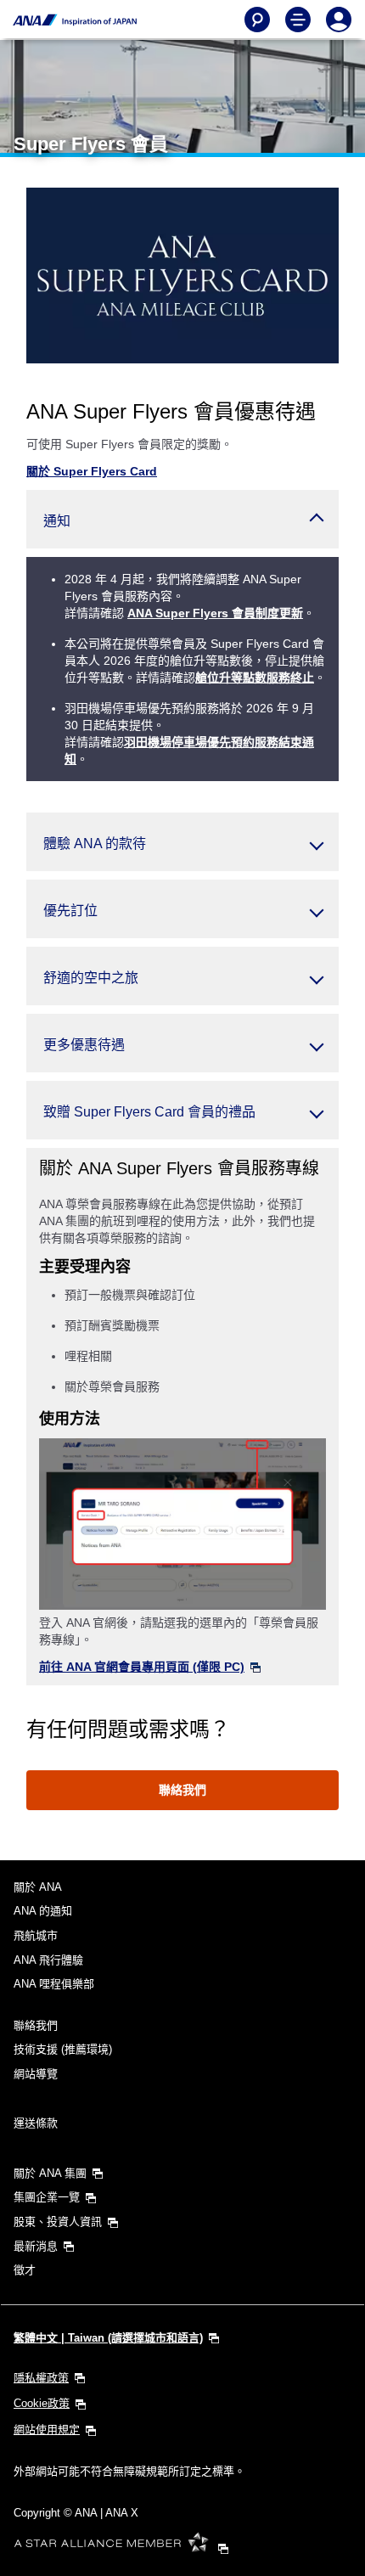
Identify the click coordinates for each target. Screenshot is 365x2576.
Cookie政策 (42, 2403)
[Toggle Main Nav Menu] (298, 20)
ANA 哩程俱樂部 (54, 1984)
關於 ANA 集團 (50, 2173)
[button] (182, 519)
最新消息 (36, 2246)
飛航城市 (36, 1935)
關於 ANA (38, 1887)
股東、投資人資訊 (58, 2222)
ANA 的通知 (43, 1911)
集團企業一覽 (47, 2197)
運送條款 (36, 2123)
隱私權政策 (41, 2378)
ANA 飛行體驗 (48, 1960)
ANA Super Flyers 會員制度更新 (215, 613)
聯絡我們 (182, 1790)
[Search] (257, 20)
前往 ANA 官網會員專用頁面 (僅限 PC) (142, 1667)
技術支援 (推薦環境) (63, 2049)
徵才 (25, 2270)
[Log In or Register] (339, 20)
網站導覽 (36, 2074)
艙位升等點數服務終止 (255, 678)
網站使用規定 (47, 2430)
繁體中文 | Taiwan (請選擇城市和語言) (108, 2338)
